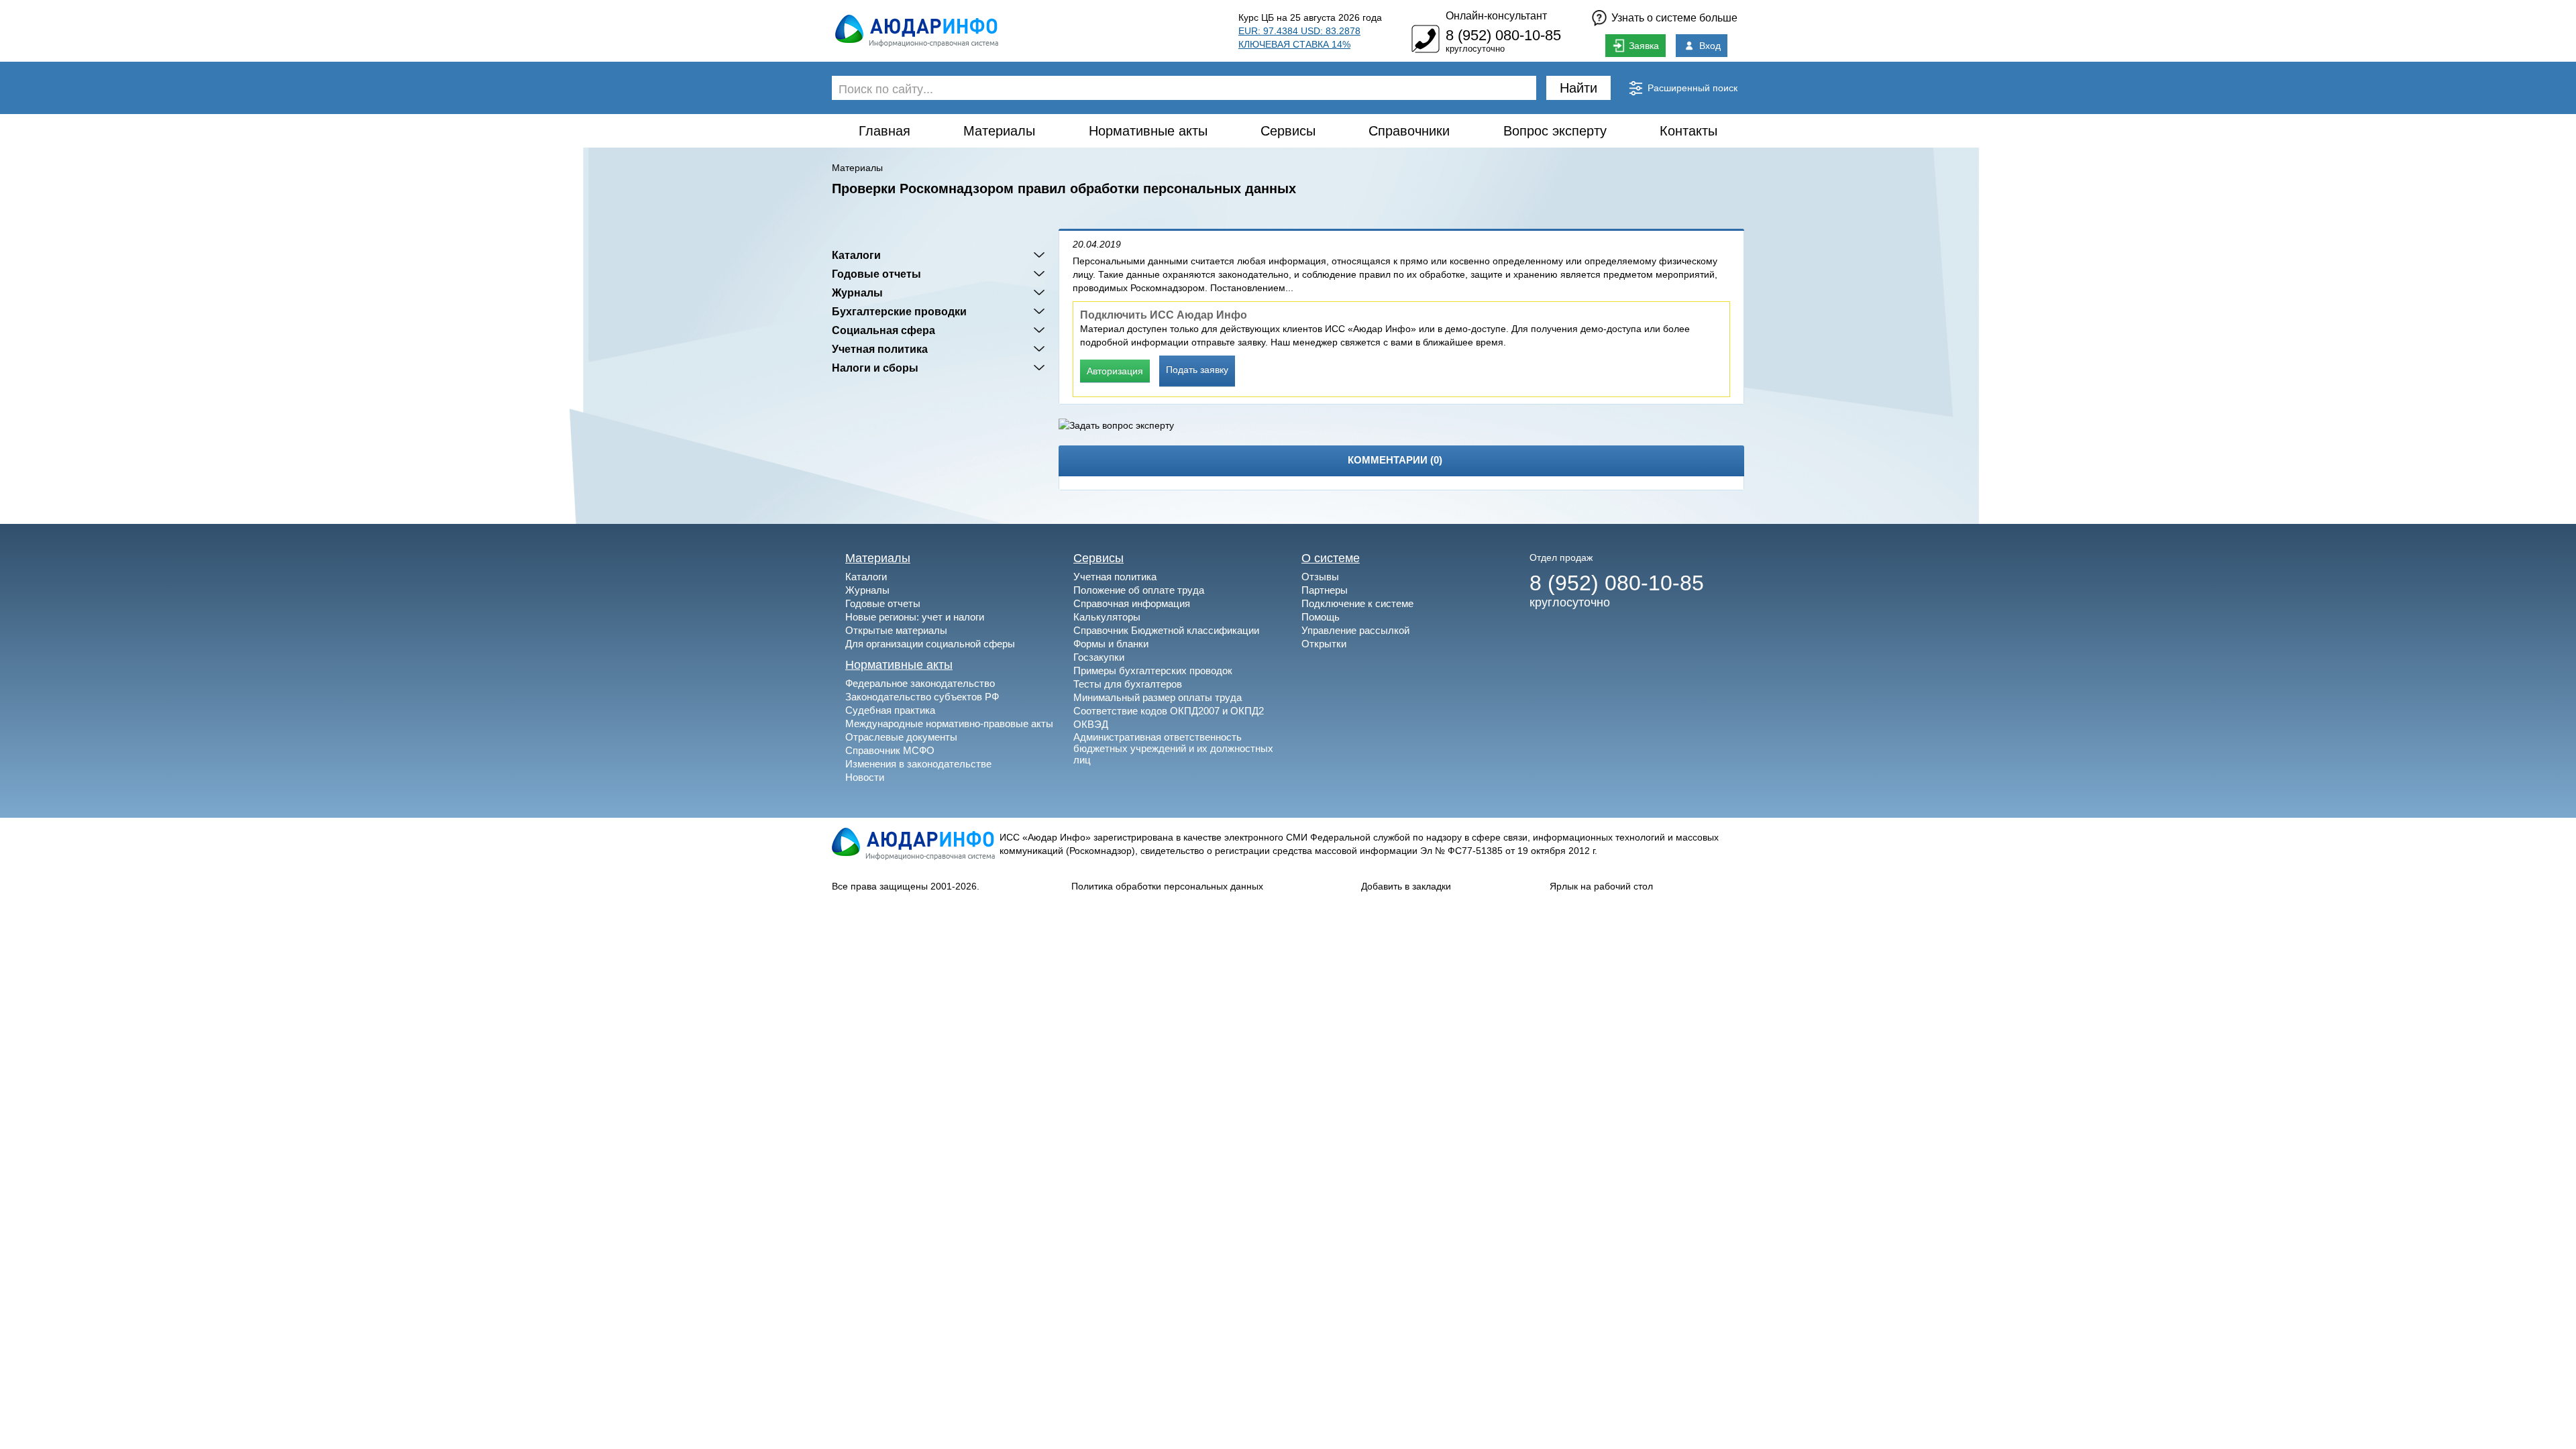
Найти (1578, 88)
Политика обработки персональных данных (1167, 886)
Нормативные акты (1148, 131)
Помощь (1321, 617)
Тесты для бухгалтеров (1128, 684)
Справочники (1409, 131)
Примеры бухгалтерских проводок (1153, 670)
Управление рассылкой (1355, 630)
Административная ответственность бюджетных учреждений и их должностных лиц (1173, 748)
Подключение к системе (1357, 603)
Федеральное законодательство (920, 683)
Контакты (1688, 131)
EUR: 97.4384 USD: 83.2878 (1299, 31)
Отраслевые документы (901, 737)
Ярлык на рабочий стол (1601, 886)
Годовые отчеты (876, 274)
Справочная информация (1132, 603)
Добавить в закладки (1406, 886)
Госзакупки (1099, 657)
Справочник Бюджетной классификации (1166, 630)
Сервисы (1288, 131)
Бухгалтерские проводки (899, 311)
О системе (1331, 558)
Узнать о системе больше (1674, 18)
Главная (884, 131)
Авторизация (1115, 371)
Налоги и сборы (875, 368)
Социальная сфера (883, 330)
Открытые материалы (896, 630)
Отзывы (1320, 577)
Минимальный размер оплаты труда (1158, 697)
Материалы (999, 131)
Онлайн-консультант (1496, 16)
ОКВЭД (1091, 724)
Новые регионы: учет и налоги (915, 617)
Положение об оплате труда (1139, 590)
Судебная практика (890, 710)
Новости (865, 777)
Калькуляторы (1107, 617)
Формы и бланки (1111, 644)
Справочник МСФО (890, 750)
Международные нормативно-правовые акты (949, 723)
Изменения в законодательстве (918, 764)
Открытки (1324, 644)
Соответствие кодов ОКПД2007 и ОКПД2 (1169, 711)
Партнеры (1325, 590)
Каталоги (856, 255)
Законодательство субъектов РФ (922, 697)
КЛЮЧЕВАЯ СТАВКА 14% (1294, 44)
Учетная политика (880, 349)
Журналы (857, 292)
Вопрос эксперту (1555, 131)
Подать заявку (1197, 370)
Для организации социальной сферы (930, 644)
